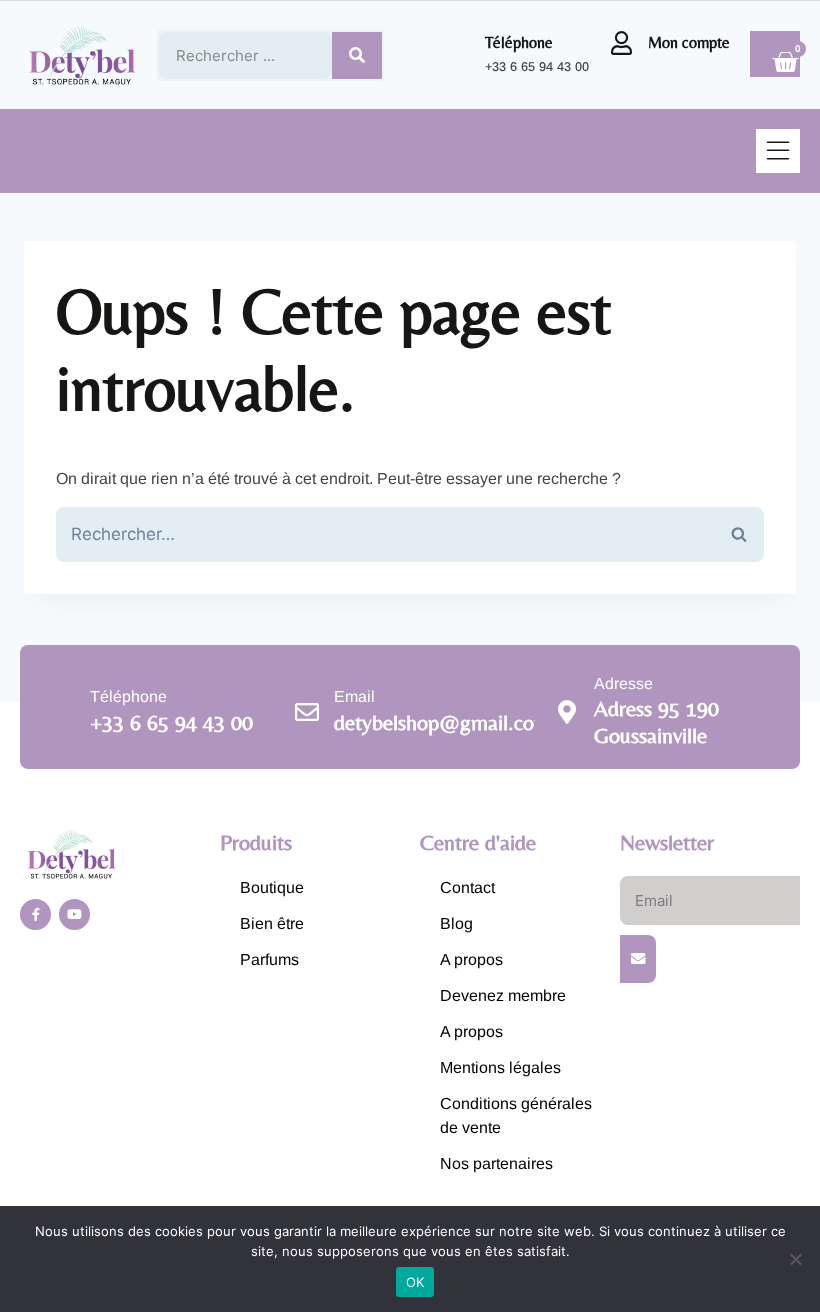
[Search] (357, 55)
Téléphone (519, 42)
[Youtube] (74, 914)
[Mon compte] (621, 43)
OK (415, 1282)
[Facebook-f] (35, 914)
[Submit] (638, 959)
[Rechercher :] (410, 534)
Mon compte (689, 42)
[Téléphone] (458, 55)
